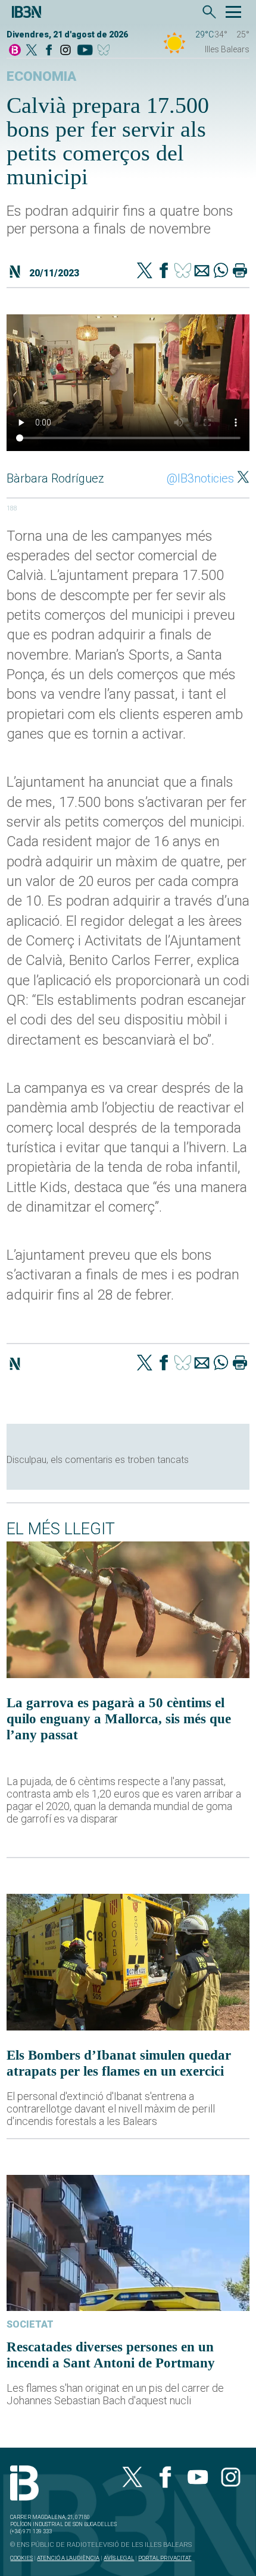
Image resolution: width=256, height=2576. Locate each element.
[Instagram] (65, 51)
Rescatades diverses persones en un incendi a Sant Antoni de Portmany (111, 2355)
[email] (202, 272)
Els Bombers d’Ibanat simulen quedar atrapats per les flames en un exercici (119, 2063)
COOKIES (21, 2558)
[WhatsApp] (221, 272)
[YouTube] (85, 51)
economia (41, 76)
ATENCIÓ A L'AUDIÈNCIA (68, 2558)
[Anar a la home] (15, 51)
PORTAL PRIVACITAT (165, 2558)
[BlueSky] (106, 51)
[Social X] (32, 51)
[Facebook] (49, 51)
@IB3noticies (200, 478)
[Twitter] (145, 272)
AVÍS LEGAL (119, 2558)
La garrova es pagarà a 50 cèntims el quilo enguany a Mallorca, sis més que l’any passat (119, 1719)
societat (30, 2324)
